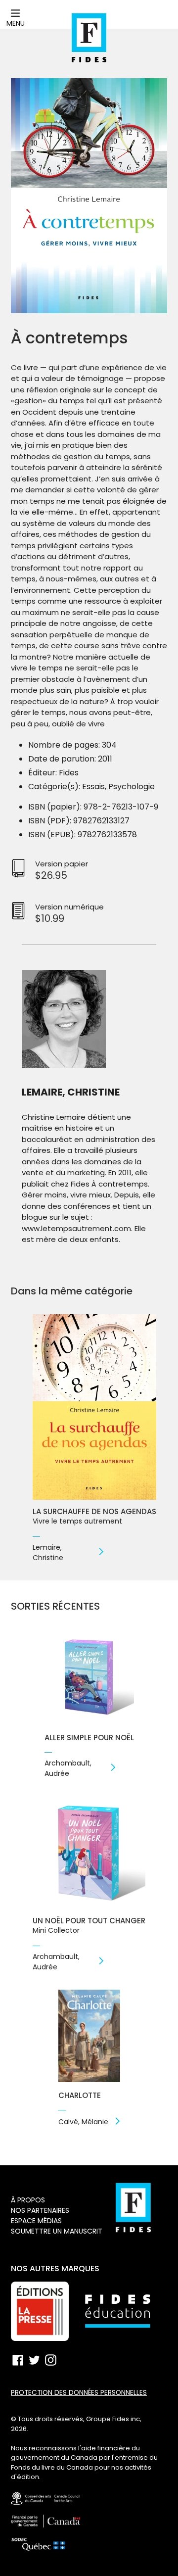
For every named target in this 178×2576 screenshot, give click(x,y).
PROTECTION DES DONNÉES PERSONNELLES (79, 2393)
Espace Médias (36, 2221)
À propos (28, 2200)
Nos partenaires (40, 2210)
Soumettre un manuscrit (57, 2231)
